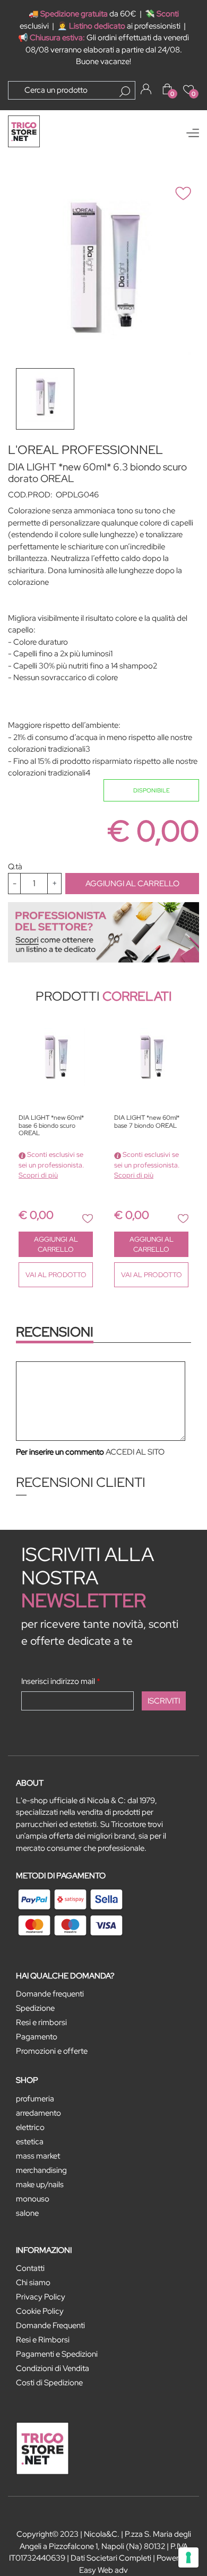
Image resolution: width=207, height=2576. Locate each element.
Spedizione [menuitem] (35, 2008)
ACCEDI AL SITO (135, 1452)
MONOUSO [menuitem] (33, 2199)
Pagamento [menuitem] (37, 2037)
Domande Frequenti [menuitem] (50, 2325)
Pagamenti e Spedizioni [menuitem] (57, 2354)
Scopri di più (38, 1175)
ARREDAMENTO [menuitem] (38, 2113)
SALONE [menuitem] (27, 2213)
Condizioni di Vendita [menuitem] (53, 2368)
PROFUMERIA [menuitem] (35, 2099)
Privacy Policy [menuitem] (41, 2297)
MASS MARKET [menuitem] (38, 2156)
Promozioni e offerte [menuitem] (52, 2051)
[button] (125, 92)
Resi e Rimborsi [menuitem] (43, 2340)
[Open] (193, 133)
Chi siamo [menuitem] (33, 2283)
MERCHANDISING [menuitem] (41, 2170)
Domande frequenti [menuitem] (50, 1994)
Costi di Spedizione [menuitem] (49, 2383)
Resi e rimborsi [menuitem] (41, 2022)
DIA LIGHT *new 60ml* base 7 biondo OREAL (147, 1122)
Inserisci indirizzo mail (61, 1681)
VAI (56, 1275)
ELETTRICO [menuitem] (30, 2127)
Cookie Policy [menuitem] (40, 2311)
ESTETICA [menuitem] (30, 2142)
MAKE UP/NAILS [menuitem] (40, 2185)
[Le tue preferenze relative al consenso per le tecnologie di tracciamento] (188, 2557)
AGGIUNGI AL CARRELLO (132, 884)
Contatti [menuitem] (30, 2268)
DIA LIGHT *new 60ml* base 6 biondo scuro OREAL (51, 1126)
